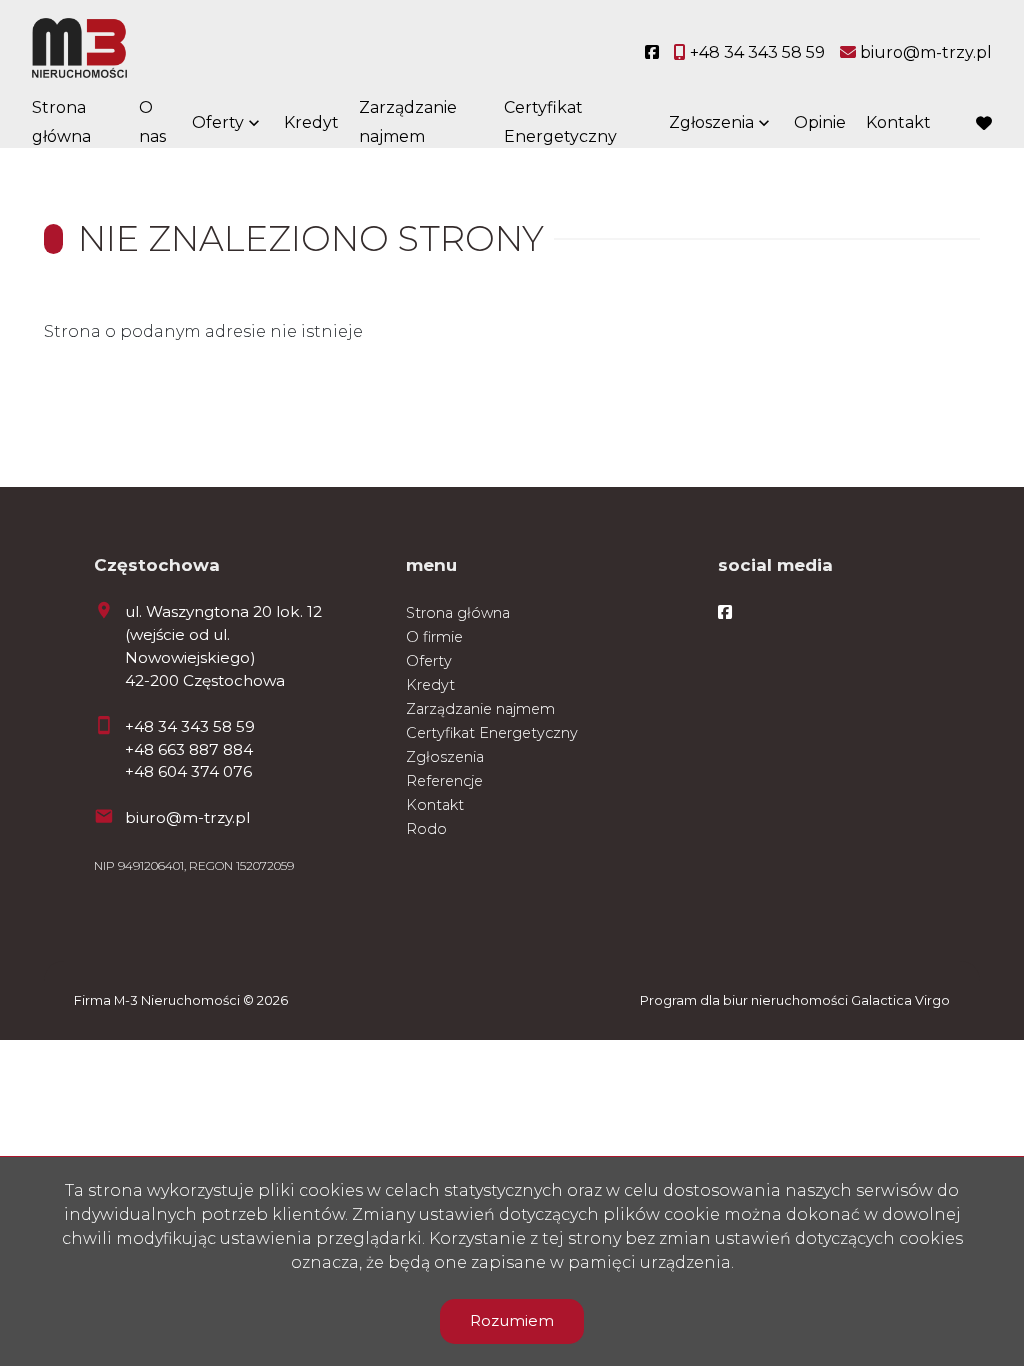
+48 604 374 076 (188, 771)
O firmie (434, 637)
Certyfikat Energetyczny (560, 122)
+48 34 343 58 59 (190, 726)
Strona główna (61, 122)
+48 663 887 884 (189, 749)
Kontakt (898, 122)
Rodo (426, 829)
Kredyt (311, 122)
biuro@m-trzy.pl (187, 817)
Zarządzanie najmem (408, 122)
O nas (152, 122)
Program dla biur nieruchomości (745, 1000)
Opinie (820, 122)
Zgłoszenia (445, 757)
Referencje (444, 781)
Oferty (218, 122)
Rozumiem (512, 1320)
